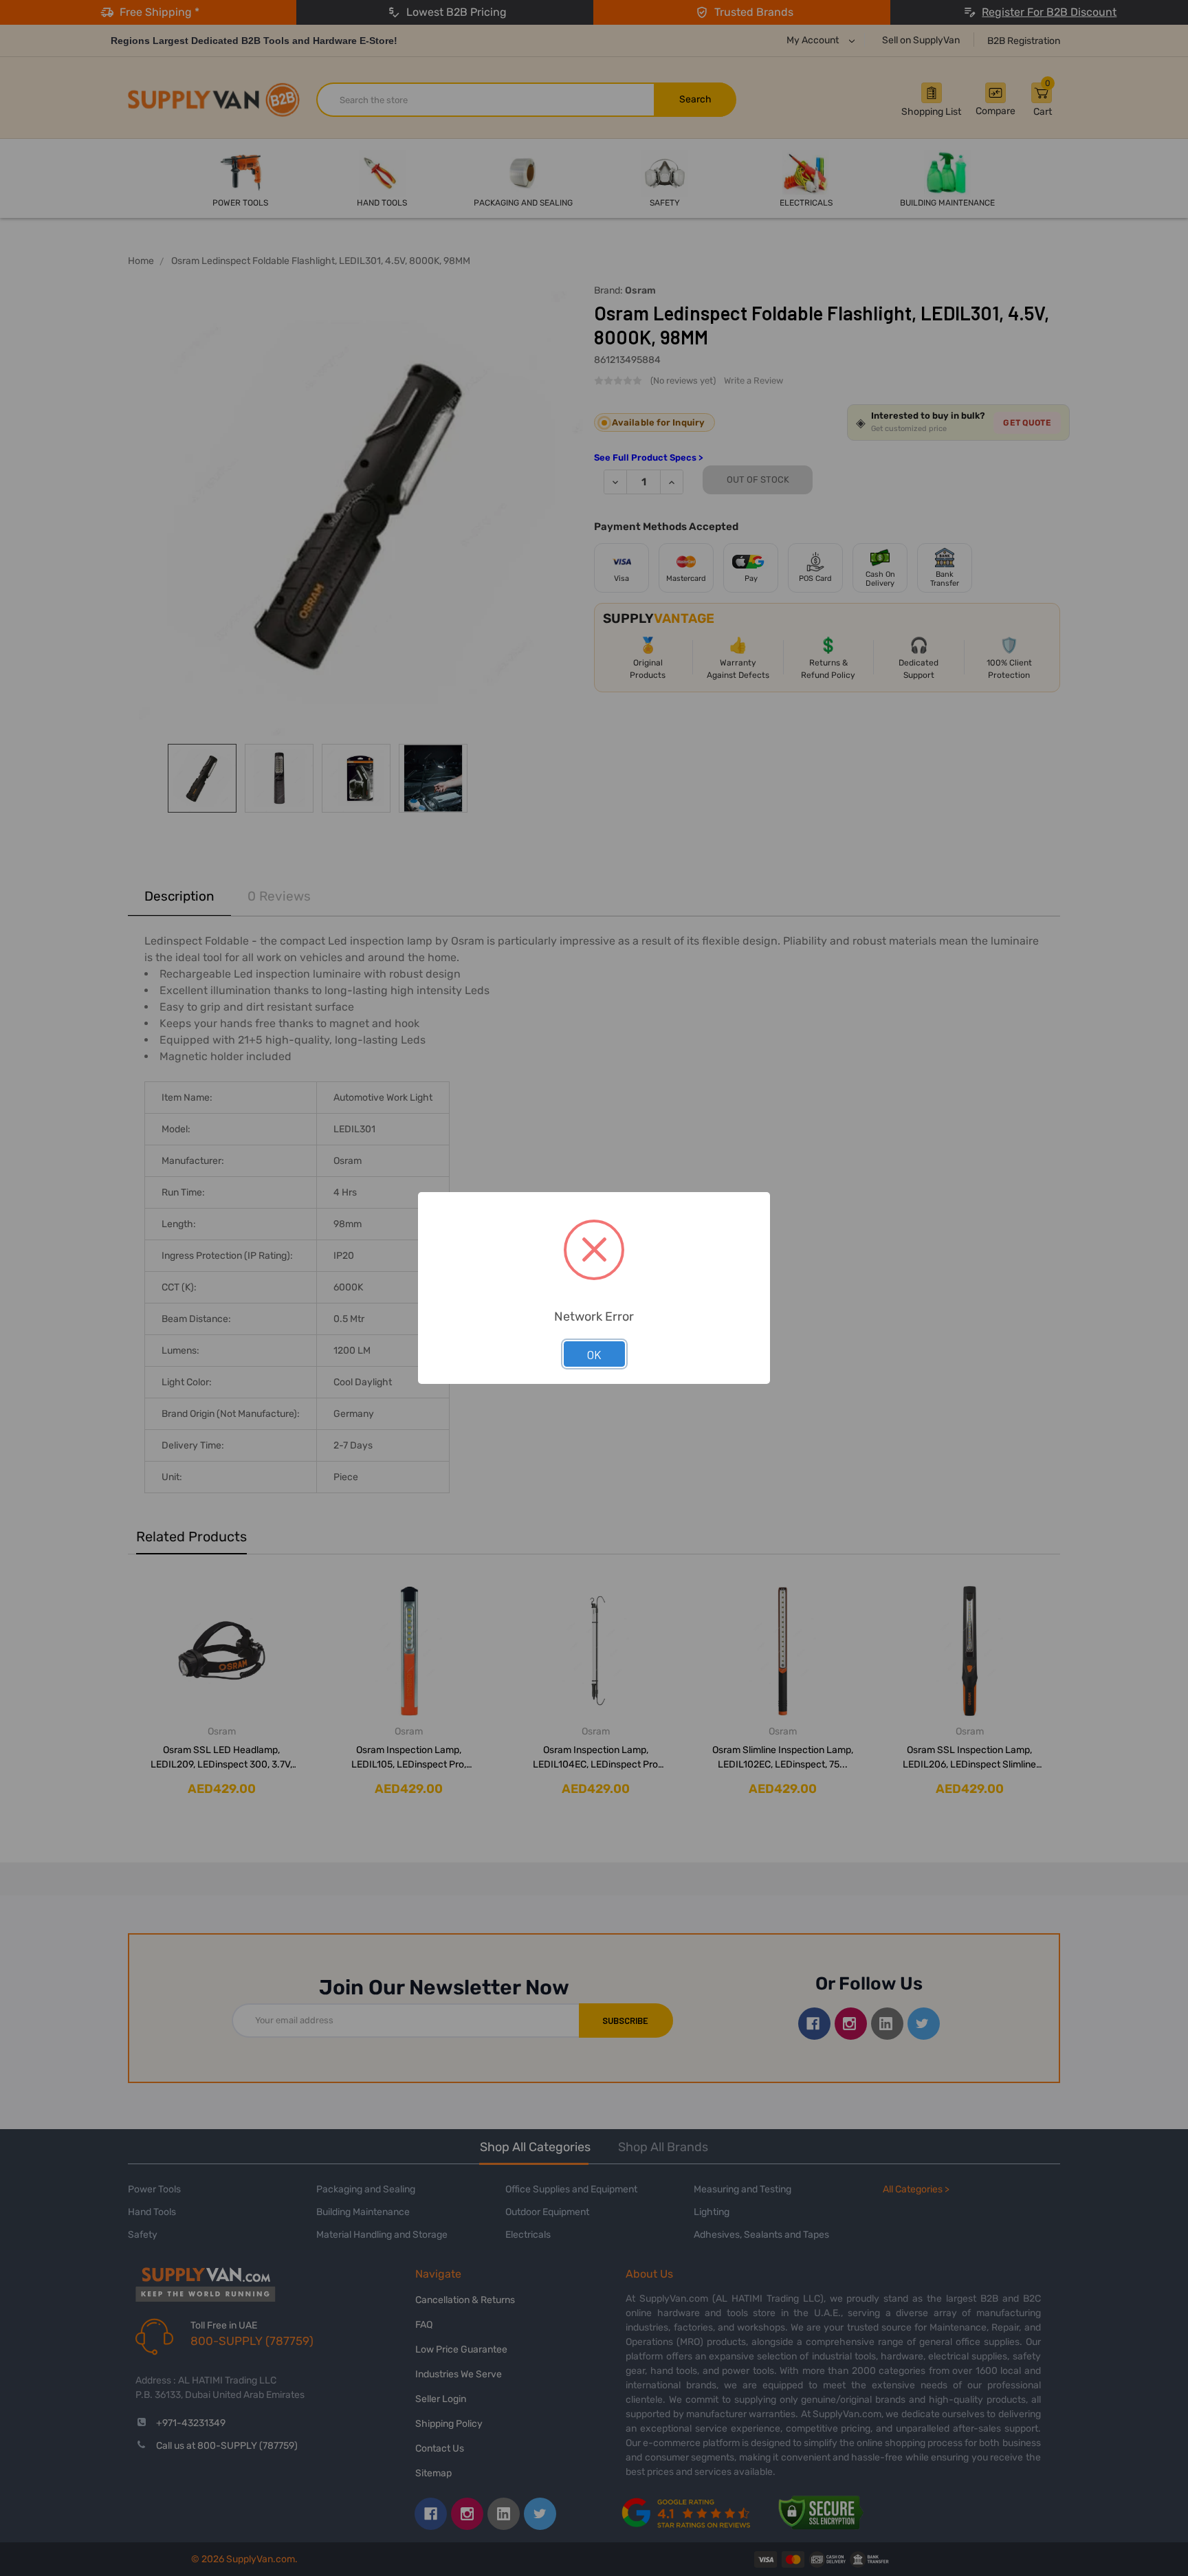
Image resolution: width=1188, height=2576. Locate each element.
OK (594, 1354)
